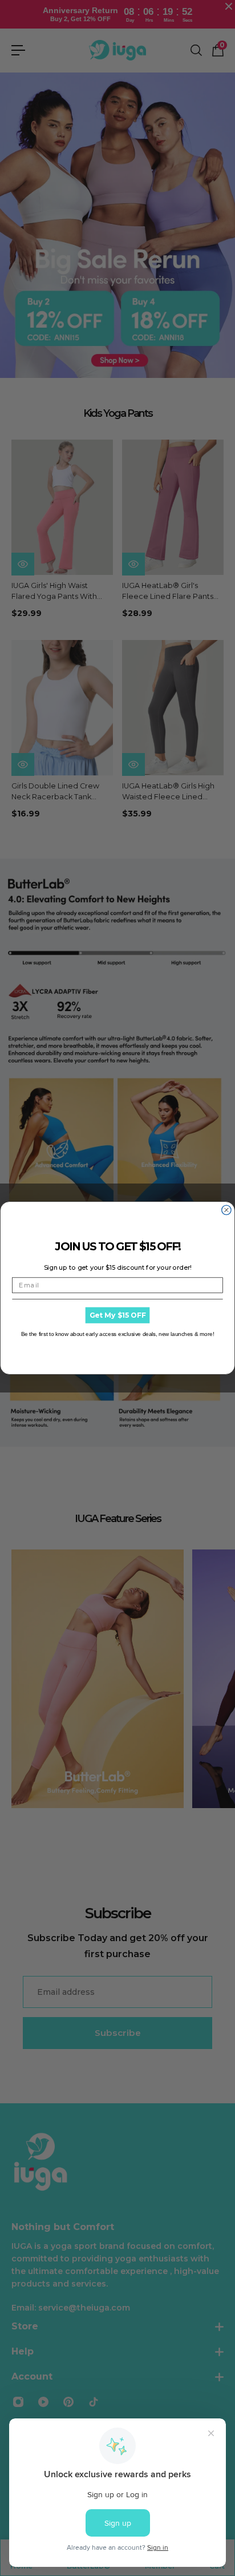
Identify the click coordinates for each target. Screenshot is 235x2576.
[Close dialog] (226, 1210)
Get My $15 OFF (118, 1315)
